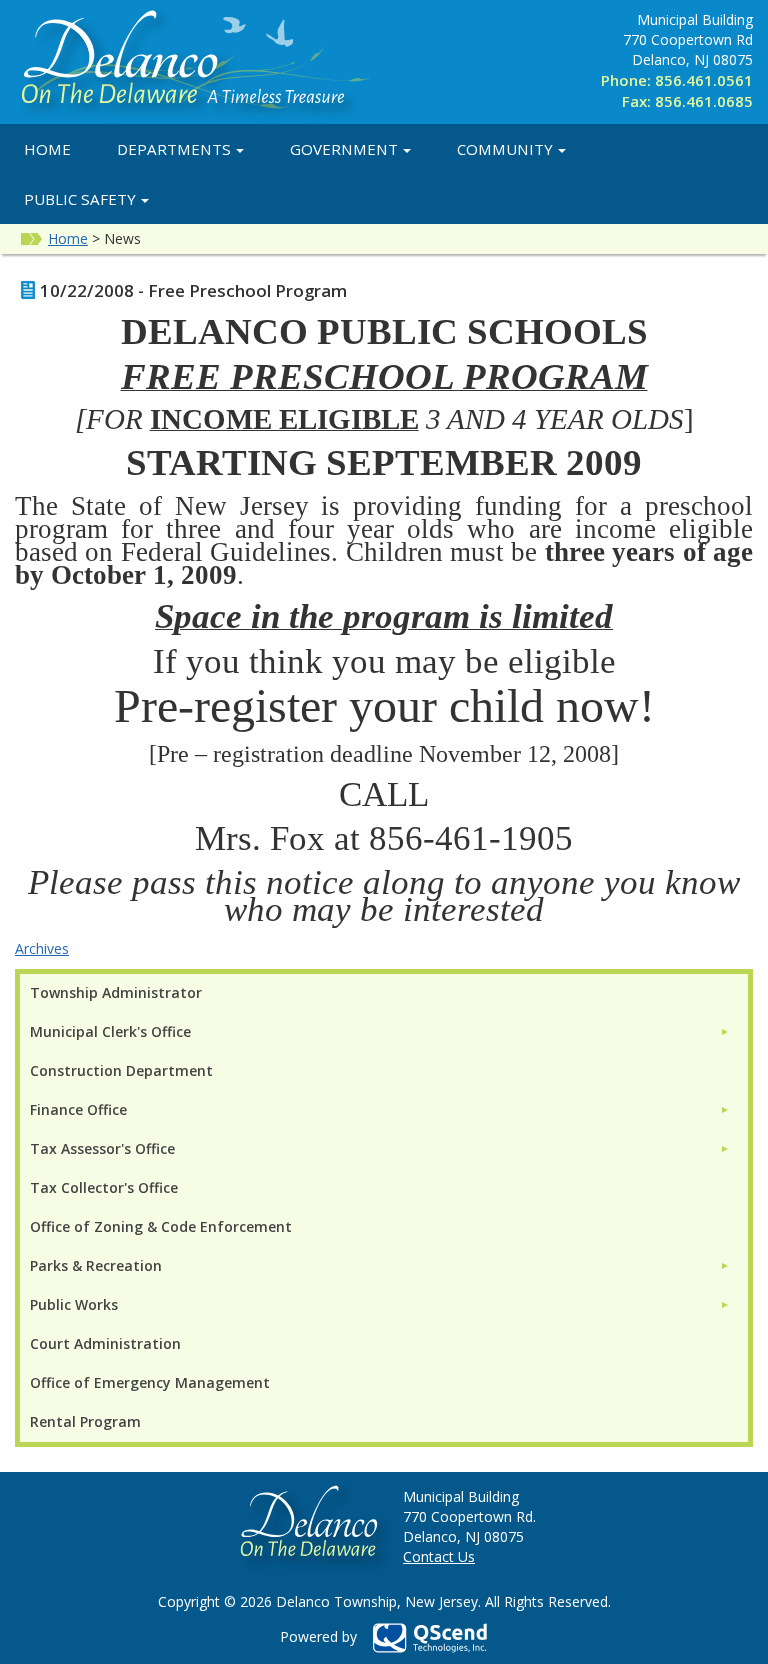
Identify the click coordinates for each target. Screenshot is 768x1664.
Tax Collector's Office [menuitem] (104, 1187)
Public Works (74, 1304)
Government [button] (344, 149)
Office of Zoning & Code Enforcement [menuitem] (161, 1226)
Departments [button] (174, 149)
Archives (42, 948)
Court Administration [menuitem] (105, 1343)
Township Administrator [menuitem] (116, 992)
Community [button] (505, 149)
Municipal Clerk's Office (110, 1031)
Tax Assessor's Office (102, 1148)
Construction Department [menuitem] (121, 1070)
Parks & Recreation (96, 1265)
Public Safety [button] (80, 199)
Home (47, 149)
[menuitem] (380, 1031)
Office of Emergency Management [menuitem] (150, 1382)
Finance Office (78, 1109)
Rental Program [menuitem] (85, 1421)
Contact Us (439, 1556)
